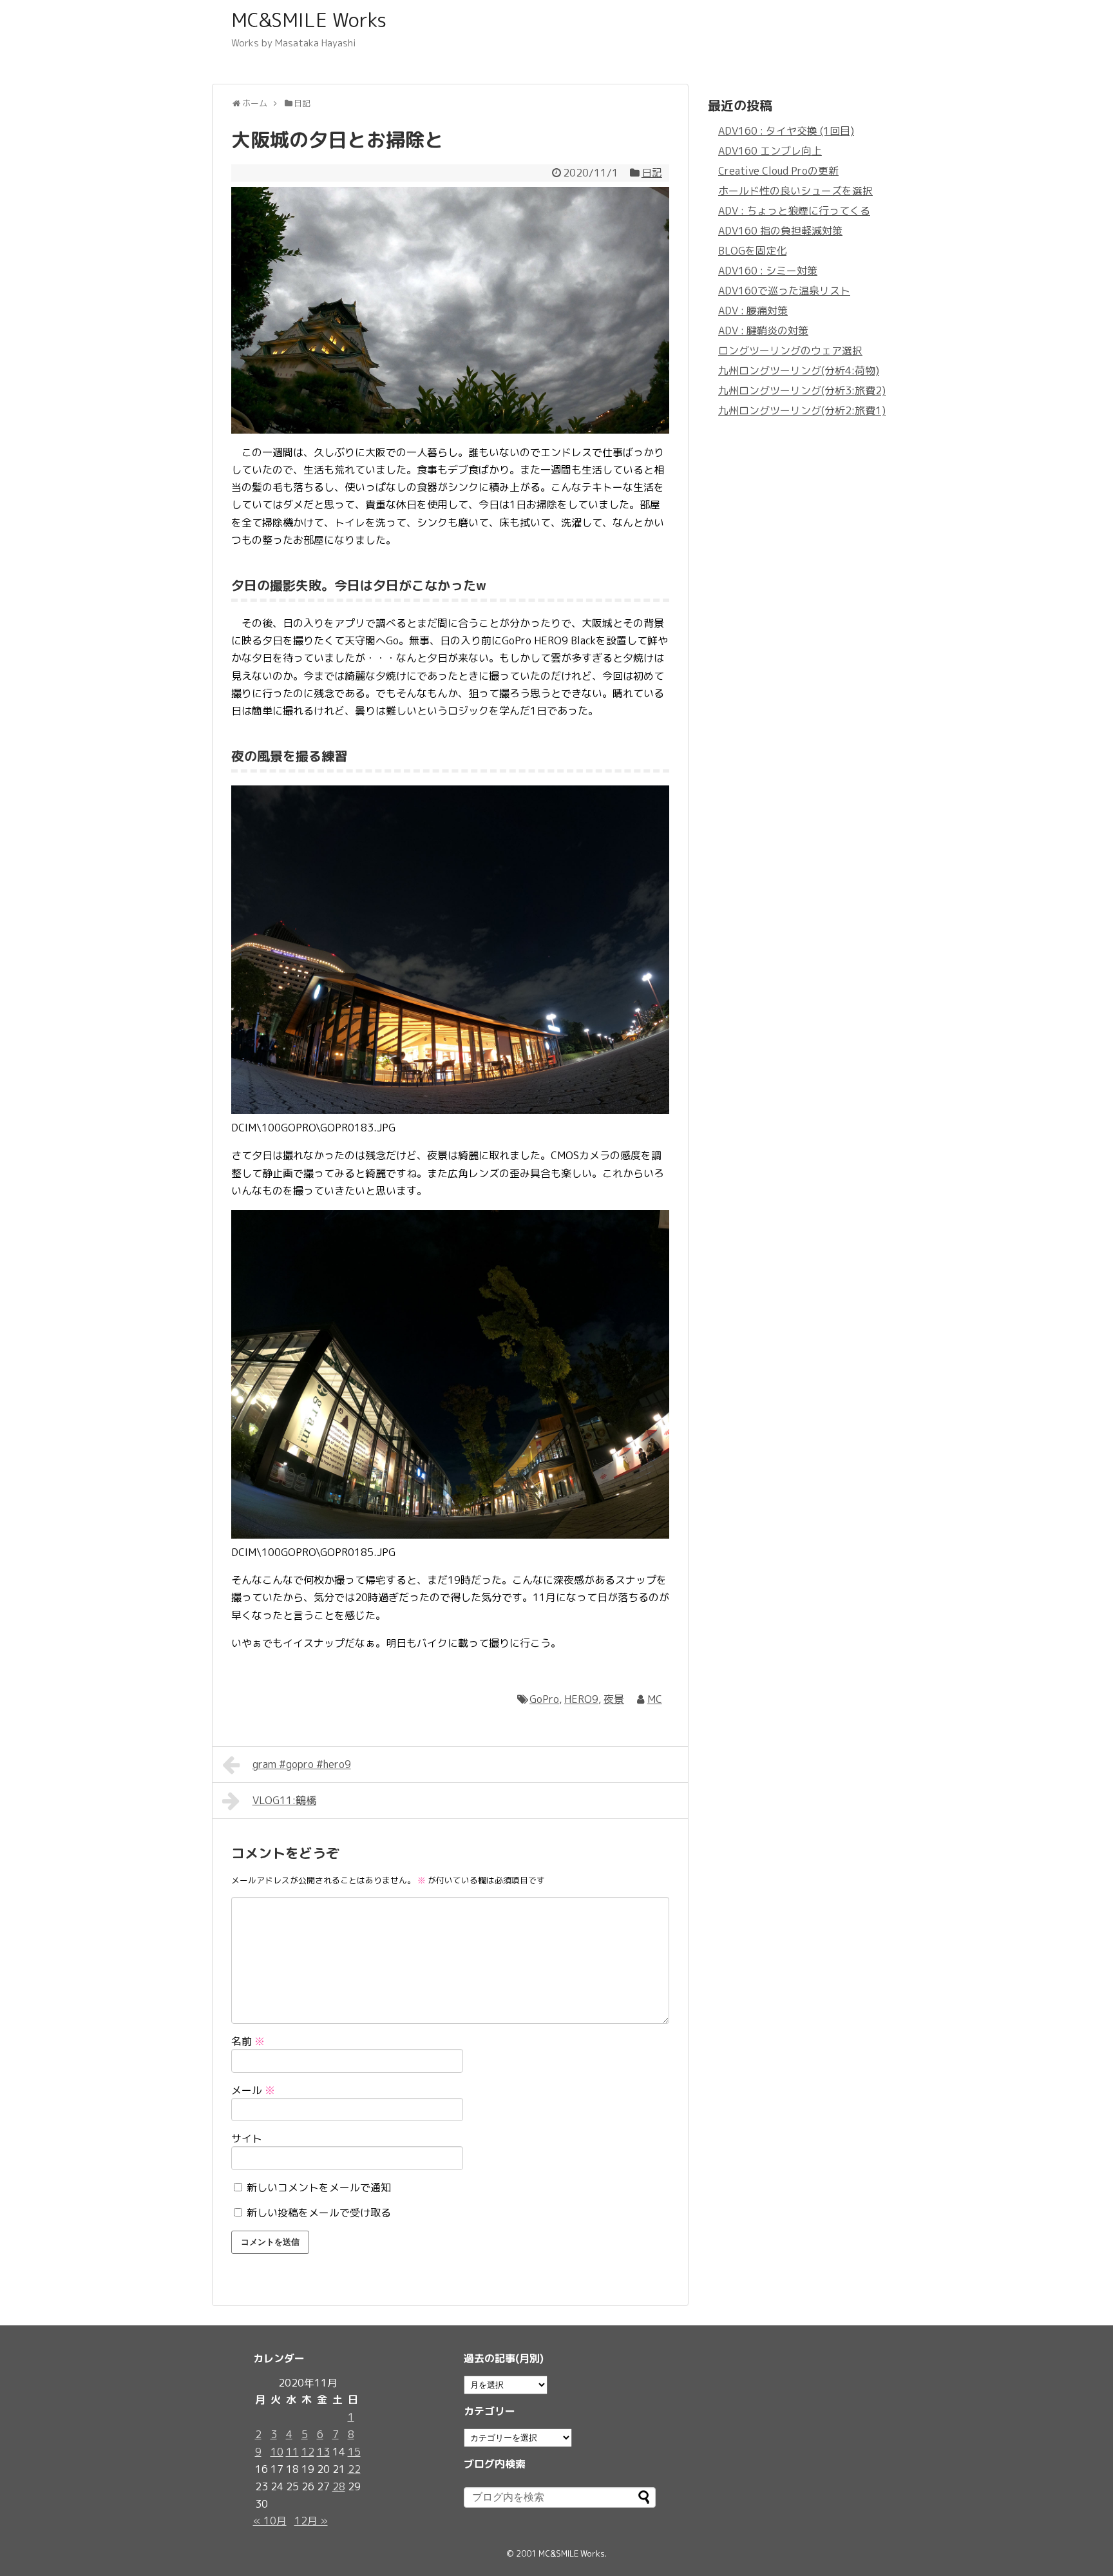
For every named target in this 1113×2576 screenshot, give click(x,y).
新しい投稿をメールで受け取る (319, 2213)
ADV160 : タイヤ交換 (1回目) (786, 131)
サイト (247, 2139)
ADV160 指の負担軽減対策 (780, 231)
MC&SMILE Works (309, 20)
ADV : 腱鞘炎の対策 (763, 331)
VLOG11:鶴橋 (284, 1800)
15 (354, 2452)
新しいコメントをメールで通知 (319, 2187)
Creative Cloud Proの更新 (778, 171)
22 (354, 2469)
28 (339, 2486)
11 (292, 2452)
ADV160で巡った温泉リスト (784, 291)
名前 (248, 2041)
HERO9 (581, 1699)
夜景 (614, 1699)
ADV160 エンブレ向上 (770, 151)
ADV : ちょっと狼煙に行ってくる (794, 211)
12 (308, 2452)
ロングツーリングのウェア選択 (790, 351)
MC (655, 1699)
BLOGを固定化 (752, 251)
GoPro (544, 1699)
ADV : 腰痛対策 (753, 311)
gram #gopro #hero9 (302, 1764)
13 (323, 2452)
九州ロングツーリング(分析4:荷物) (799, 370)
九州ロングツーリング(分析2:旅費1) (802, 410)
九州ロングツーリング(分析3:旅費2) (802, 390)
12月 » (311, 2521)
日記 (652, 173)
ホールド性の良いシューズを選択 (795, 191)
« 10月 (270, 2521)
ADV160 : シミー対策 (768, 271)
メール (253, 2090)
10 (277, 2452)
